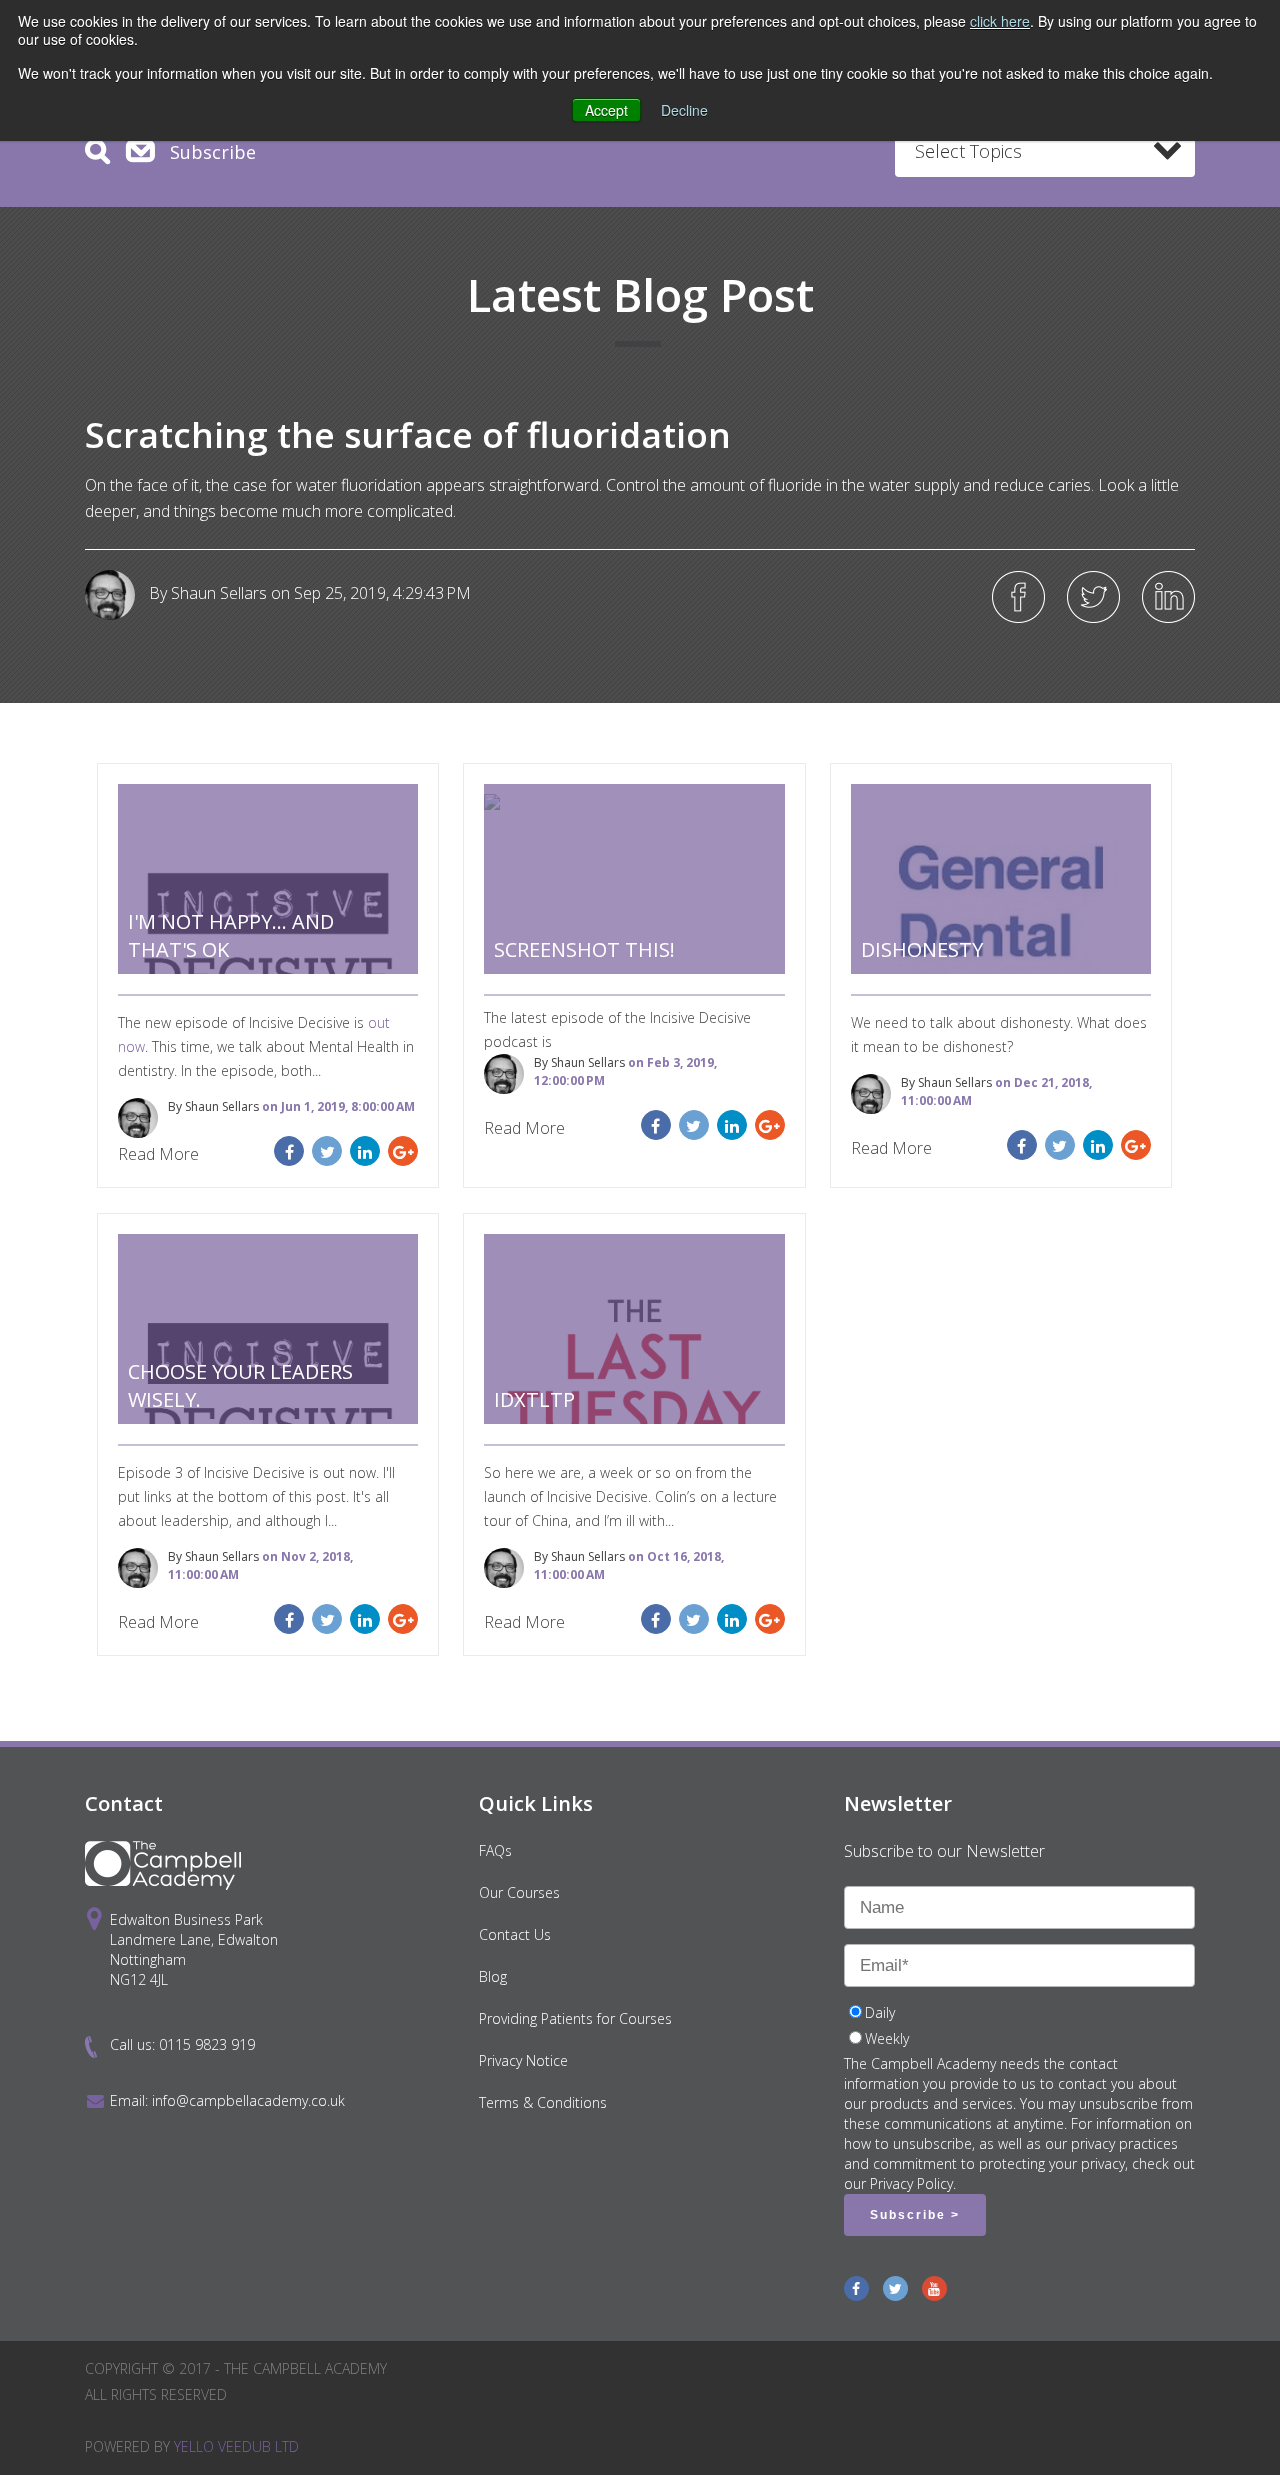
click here (1000, 21)
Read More (158, 1154)
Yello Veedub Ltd (236, 2446)
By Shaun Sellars (206, 593)
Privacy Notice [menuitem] (523, 2060)
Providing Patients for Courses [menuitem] (575, 2018)
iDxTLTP (534, 1399)
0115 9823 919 (207, 2044)
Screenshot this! (584, 949)
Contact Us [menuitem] (515, 1934)
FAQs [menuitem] (495, 1850)
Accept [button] (606, 110)
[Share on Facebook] (1018, 596)
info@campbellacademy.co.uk (248, 2100)
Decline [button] (684, 110)
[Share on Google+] (403, 1151)
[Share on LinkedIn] (1168, 596)
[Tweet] (1093, 596)
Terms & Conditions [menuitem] (543, 2102)
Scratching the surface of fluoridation (408, 434)
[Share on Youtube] (934, 2288)
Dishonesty (922, 949)
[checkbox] (1019, 2028)
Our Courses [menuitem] (519, 1892)
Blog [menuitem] (493, 1976)
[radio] (1019, 2015)
